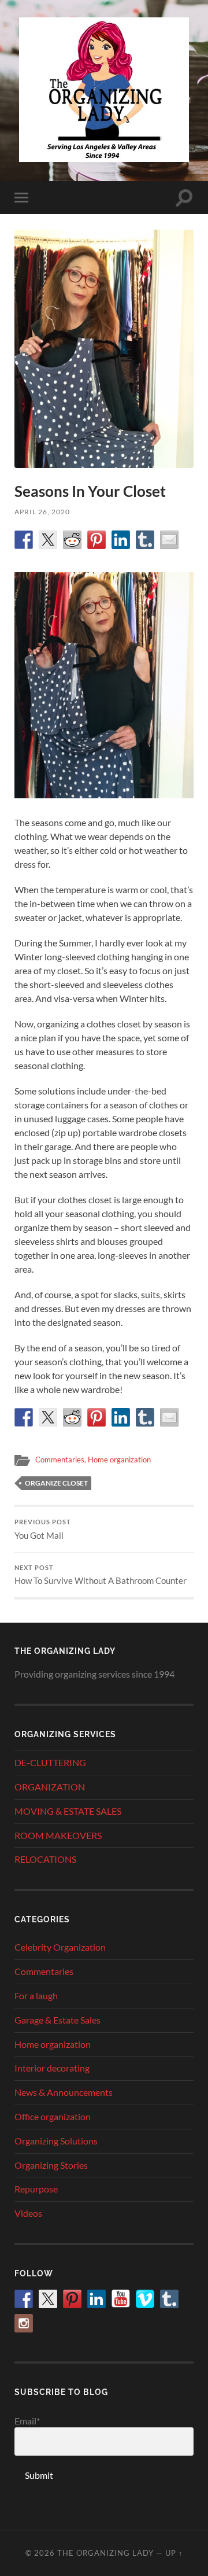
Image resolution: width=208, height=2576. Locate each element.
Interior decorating (52, 2068)
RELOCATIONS (45, 1859)
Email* (27, 2421)
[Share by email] (169, 540)
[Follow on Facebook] (24, 2299)
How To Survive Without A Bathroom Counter (101, 1575)
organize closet (56, 1483)
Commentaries (60, 1460)
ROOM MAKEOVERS (58, 1835)
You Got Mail (43, 1530)
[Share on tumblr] (145, 540)
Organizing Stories (51, 2165)
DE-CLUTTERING (50, 1762)
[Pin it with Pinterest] (96, 540)
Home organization (119, 1460)
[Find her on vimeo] (145, 2299)
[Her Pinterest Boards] (72, 2299)
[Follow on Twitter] (48, 2299)
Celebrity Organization (60, 1947)
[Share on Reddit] (72, 540)
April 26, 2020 (42, 512)
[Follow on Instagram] (24, 2323)
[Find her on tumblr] (169, 2299)
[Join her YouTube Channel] (121, 2299)
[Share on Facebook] (24, 540)
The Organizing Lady (105, 2553)
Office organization (53, 2116)
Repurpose (36, 2189)
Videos (28, 2213)
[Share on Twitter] (48, 540)
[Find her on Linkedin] (96, 2299)
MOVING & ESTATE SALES (68, 1811)
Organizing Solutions (56, 2141)
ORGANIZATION (50, 1787)
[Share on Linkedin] (121, 540)
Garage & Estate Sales (57, 2020)
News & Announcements (64, 2092)
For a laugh (36, 1995)
